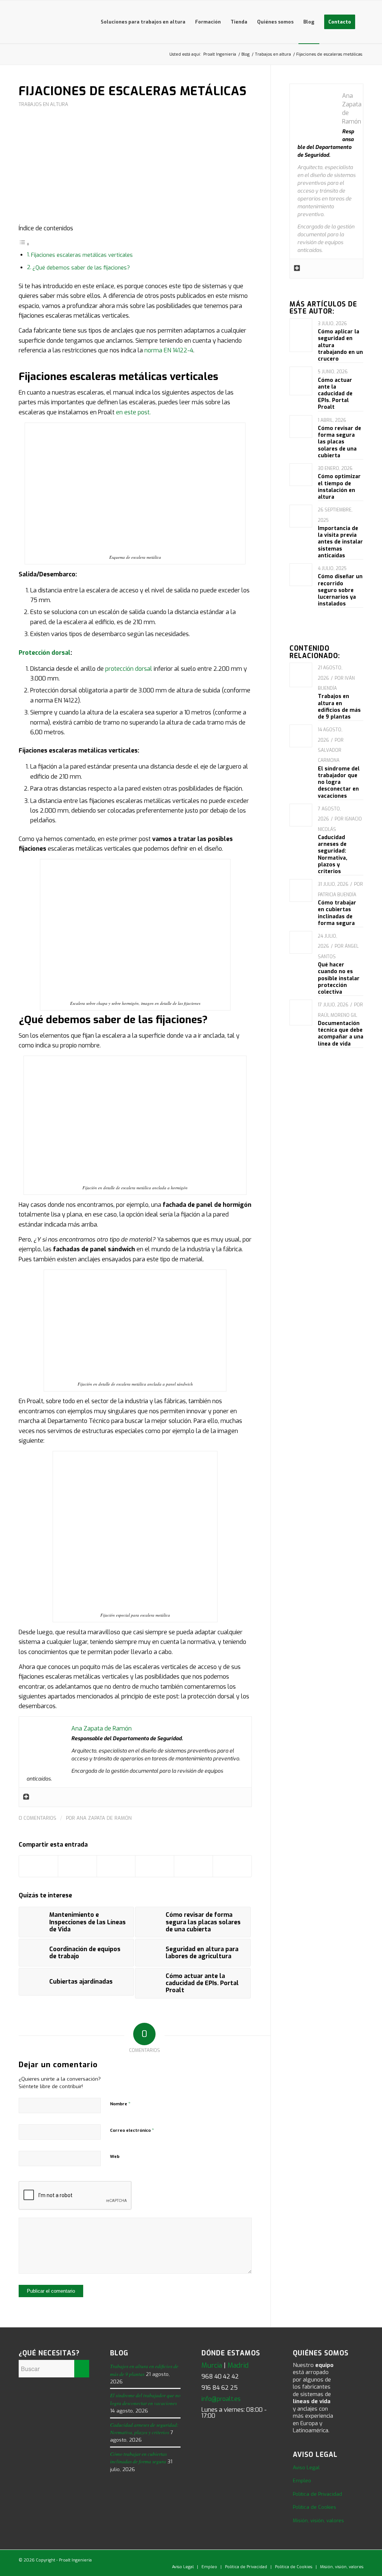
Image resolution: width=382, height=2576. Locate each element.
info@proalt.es (221, 2399)
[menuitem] (143, 22)
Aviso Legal (306, 2468)
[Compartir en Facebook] (38, 1866)
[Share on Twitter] (116, 1866)
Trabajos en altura (43, 104)
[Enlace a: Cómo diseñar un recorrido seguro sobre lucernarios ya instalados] (301, 570)
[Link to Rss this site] (358, 2559)
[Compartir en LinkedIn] (193, 1866)
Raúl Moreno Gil (337, 1015)
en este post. (133, 412)
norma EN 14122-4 (169, 350)
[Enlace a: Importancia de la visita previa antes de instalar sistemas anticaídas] (301, 512)
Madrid (238, 2365)
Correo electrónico (132, 2130)
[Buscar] (367, 22)
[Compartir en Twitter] (77, 1866)
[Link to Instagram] (347, 2559)
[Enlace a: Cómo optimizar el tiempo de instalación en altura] (301, 469)
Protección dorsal (45, 653)
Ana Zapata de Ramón (104, 1818)
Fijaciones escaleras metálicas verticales (82, 255)
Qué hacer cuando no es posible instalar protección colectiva (339, 978)
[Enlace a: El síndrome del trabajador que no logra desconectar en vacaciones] (301, 731)
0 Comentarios (37, 1818)
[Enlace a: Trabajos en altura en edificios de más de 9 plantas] (301, 675)
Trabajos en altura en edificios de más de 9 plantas (339, 707)
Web (115, 2157)
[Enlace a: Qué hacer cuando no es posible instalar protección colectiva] (301, 937)
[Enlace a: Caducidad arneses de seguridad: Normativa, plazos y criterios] (301, 813)
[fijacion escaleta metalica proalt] (135, 170)
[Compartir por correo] (232, 1866)
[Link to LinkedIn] (302, 2559)
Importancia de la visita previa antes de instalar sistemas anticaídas (340, 542)
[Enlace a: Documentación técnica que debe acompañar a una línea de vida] (301, 1013)
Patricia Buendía (337, 895)
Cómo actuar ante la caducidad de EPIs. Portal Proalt (335, 394)
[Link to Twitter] (313, 2559)
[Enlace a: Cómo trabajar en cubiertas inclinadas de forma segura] (301, 887)
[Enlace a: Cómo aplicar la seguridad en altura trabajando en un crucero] (301, 335)
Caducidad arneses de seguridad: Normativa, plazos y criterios (333, 854)
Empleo (302, 2481)
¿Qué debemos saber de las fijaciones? (81, 268)
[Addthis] (26, 1797)
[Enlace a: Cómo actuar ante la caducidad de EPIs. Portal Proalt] (301, 381)
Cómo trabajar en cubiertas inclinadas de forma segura (337, 913)
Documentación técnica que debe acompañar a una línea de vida (341, 1034)
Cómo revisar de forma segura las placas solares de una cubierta (339, 442)
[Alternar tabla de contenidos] (24, 244)
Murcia (212, 2365)
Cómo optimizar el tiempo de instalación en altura (339, 487)
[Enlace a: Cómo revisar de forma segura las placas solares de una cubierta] (301, 424)
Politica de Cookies (314, 2507)
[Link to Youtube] (335, 2559)
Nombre (120, 2104)
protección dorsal (129, 669)
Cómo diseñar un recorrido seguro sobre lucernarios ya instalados (340, 590)
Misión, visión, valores (318, 2521)
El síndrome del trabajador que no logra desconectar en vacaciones (339, 782)
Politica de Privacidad (317, 2494)
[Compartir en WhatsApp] (155, 1866)
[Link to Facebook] (324, 2559)
